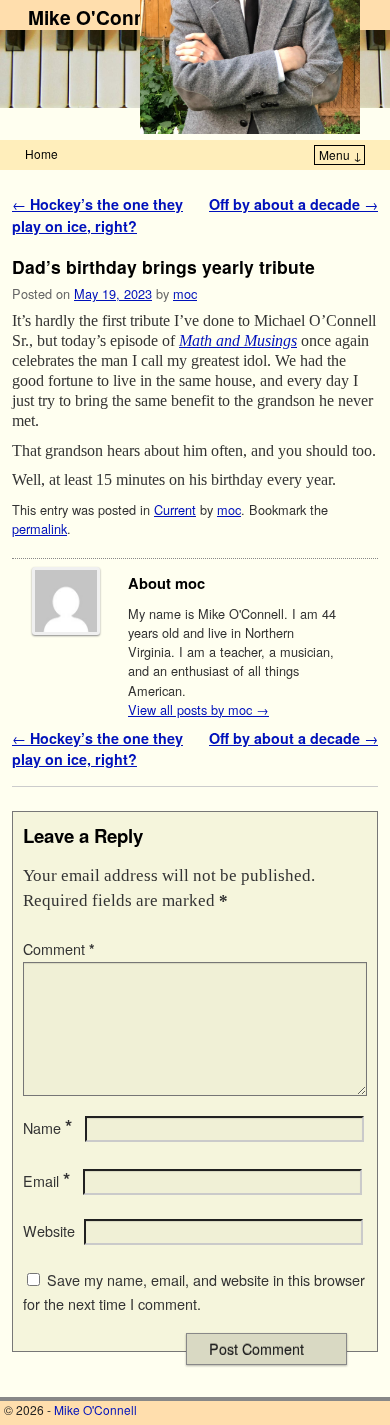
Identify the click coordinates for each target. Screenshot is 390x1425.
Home (41, 153)
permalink (39, 528)
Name (47, 1128)
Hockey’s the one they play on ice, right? (97, 215)
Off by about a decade (293, 204)
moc (185, 293)
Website (49, 1231)
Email (46, 1181)
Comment (59, 949)
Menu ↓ (340, 154)
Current (175, 509)
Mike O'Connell (97, 17)
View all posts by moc (198, 709)
